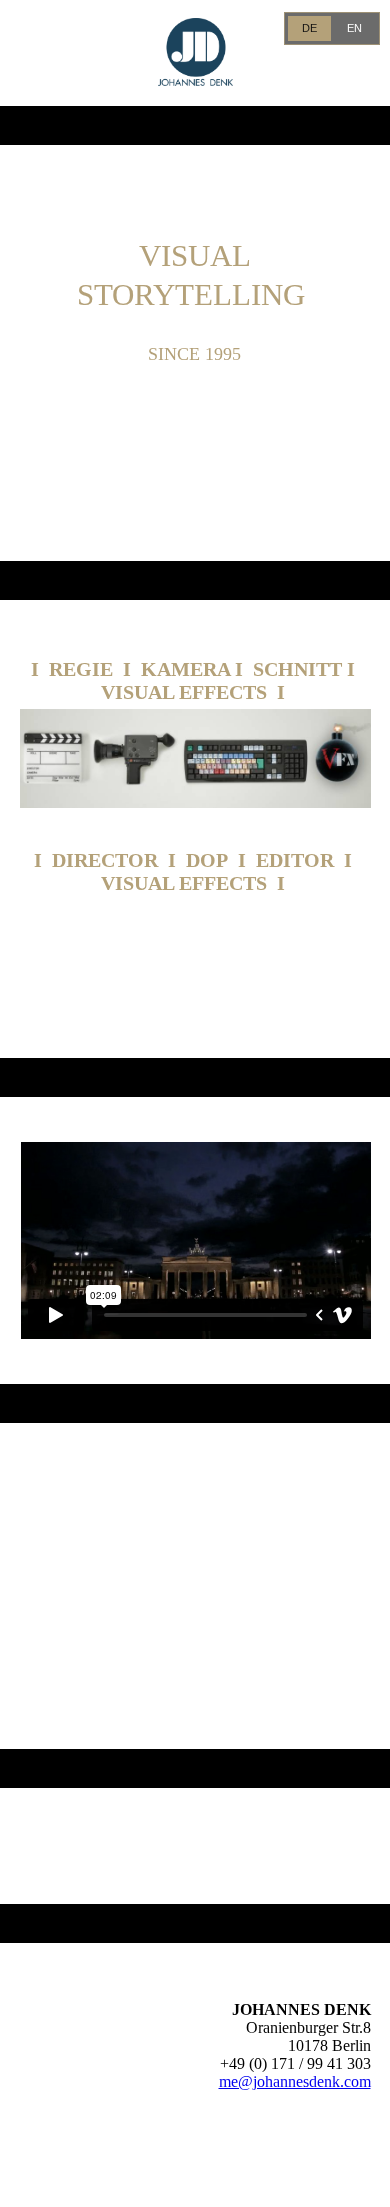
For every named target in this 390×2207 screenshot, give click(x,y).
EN (354, 28)
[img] (195, 53)
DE (309, 28)
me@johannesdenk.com (295, 2081)
